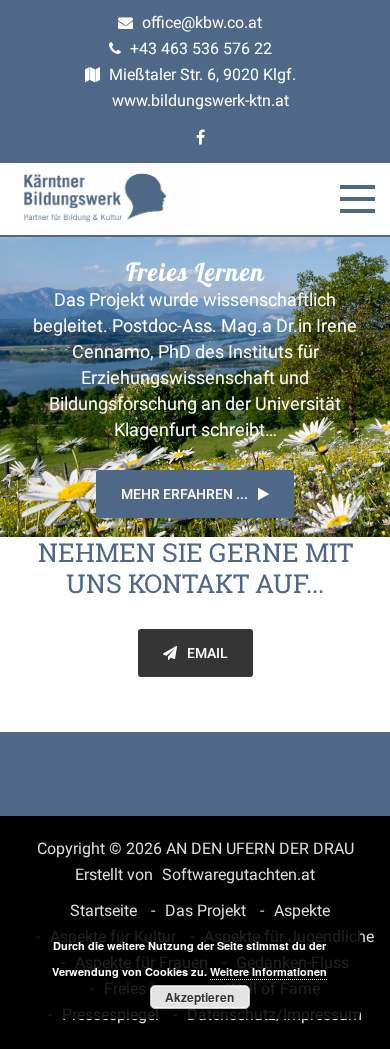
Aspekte (302, 910)
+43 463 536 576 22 (199, 48)
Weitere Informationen (268, 971)
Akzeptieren (199, 997)
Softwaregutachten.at (238, 874)
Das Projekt (205, 910)
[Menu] (357, 199)
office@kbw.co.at (200, 22)
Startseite (103, 910)
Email (207, 653)
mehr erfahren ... (184, 494)
